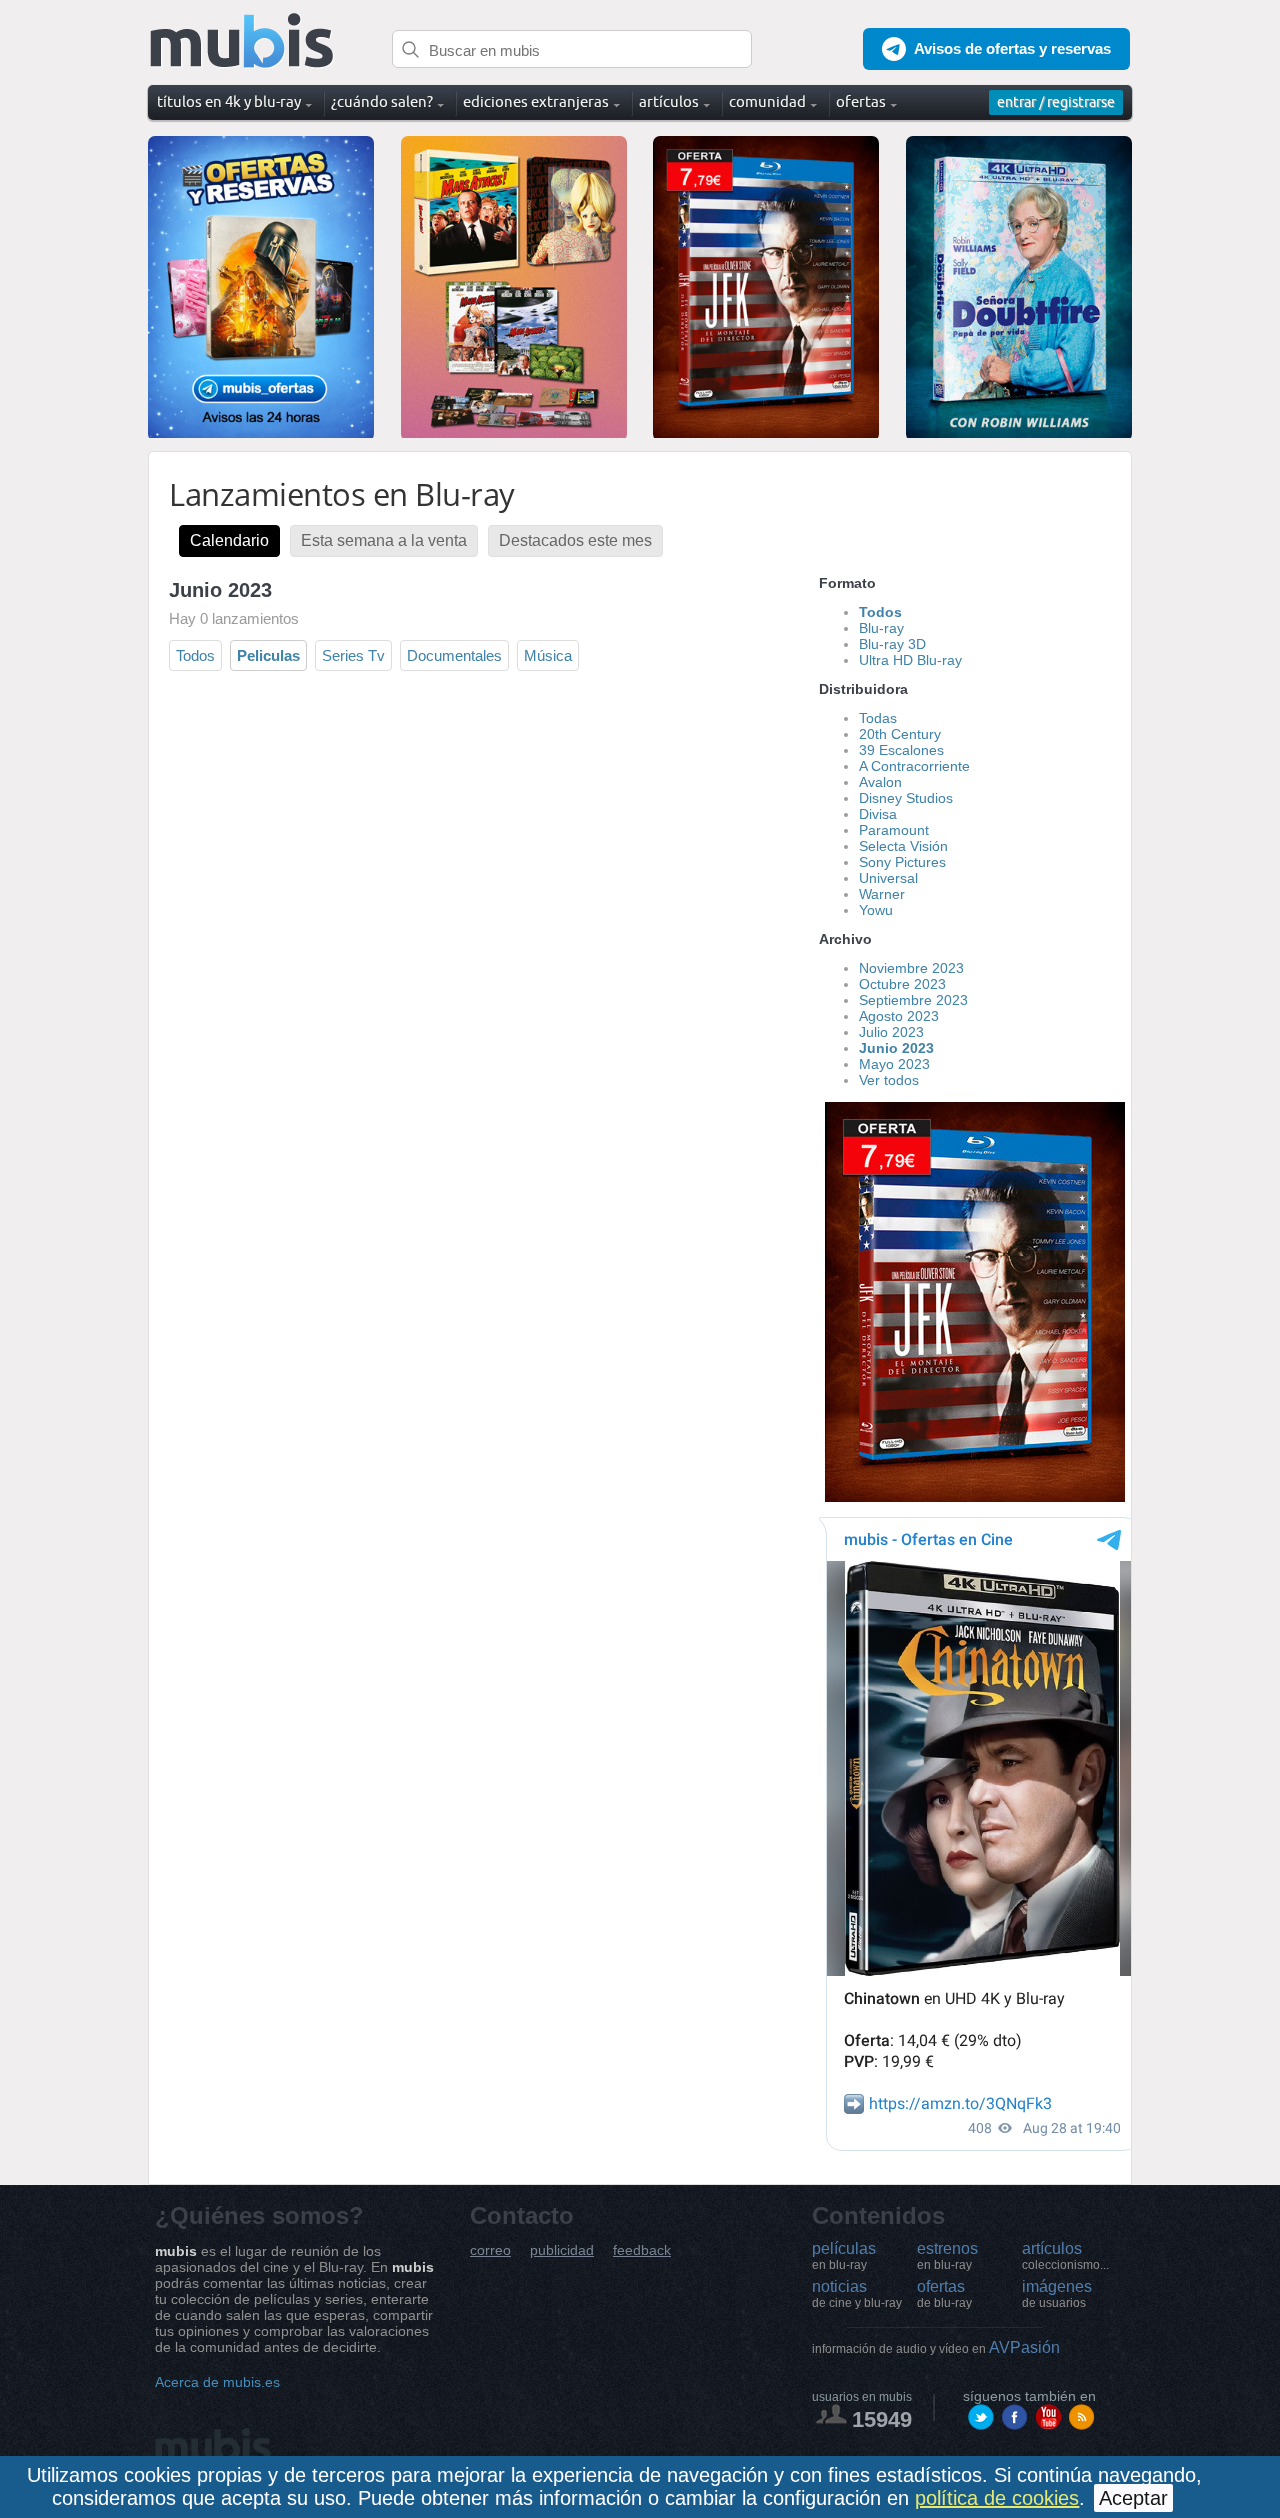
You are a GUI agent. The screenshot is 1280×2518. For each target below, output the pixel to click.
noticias (857, 2294)
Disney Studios (906, 798)
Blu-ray (881, 628)
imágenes (1057, 2294)
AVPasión (936, 2347)
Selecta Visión (903, 846)
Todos (195, 655)
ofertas (944, 2294)
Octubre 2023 (902, 984)
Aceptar (1133, 2498)
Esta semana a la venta (384, 540)
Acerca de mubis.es (217, 2382)
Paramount (894, 830)
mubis (242, 41)
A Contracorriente (914, 766)
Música (548, 655)
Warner (882, 894)
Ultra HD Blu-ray (910, 660)
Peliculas (268, 655)
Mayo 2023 (894, 1064)
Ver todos (889, 1080)
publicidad (562, 2250)
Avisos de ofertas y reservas (1012, 48)
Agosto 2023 (899, 1016)
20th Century (900, 734)
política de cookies (997, 2498)
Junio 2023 (896, 1048)
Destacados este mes (575, 540)
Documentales (454, 655)
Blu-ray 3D (892, 644)
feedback (642, 2250)
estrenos (947, 2256)
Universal (888, 878)
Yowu (876, 910)
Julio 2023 (891, 1032)
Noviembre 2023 (911, 968)
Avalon (880, 782)
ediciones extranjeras (536, 101)
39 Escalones (901, 750)
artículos (1065, 2256)
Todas (878, 718)
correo (490, 2250)
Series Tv (353, 655)
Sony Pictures (902, 862)
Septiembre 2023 (913, 1000)
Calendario (229, 540)
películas (844, 2256)
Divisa (878, 814)
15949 (882, 2419)
